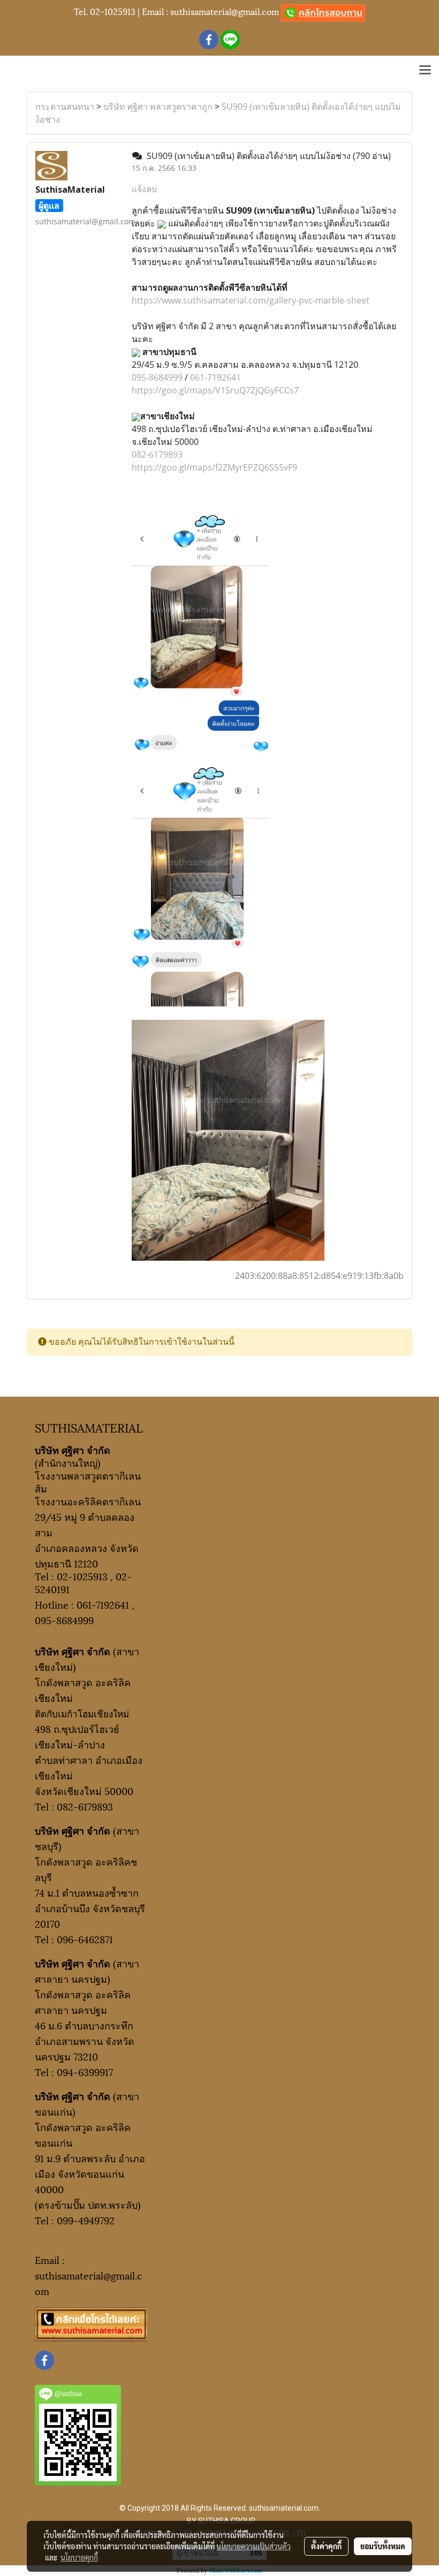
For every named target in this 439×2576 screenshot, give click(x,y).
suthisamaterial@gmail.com (225, 11)
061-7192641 (215, 377)
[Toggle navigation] (425, 71)
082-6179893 (157, 454)
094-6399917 (85, 2071)
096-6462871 (85, 1939)
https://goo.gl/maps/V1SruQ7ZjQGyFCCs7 (215, 390)
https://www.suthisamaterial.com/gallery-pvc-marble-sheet (251, 300)
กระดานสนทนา (65, 107)
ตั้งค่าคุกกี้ (326, 2546)
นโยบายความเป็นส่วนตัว (253, 2546)
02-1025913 (113, 11)
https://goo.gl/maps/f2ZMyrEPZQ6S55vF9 (214, 467)
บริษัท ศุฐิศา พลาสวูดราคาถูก (158, 107)
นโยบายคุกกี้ (79, 2557)
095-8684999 (157, 377)
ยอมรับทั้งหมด (383, 2546)
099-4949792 (86, 2220)
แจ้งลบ (144, 189)
